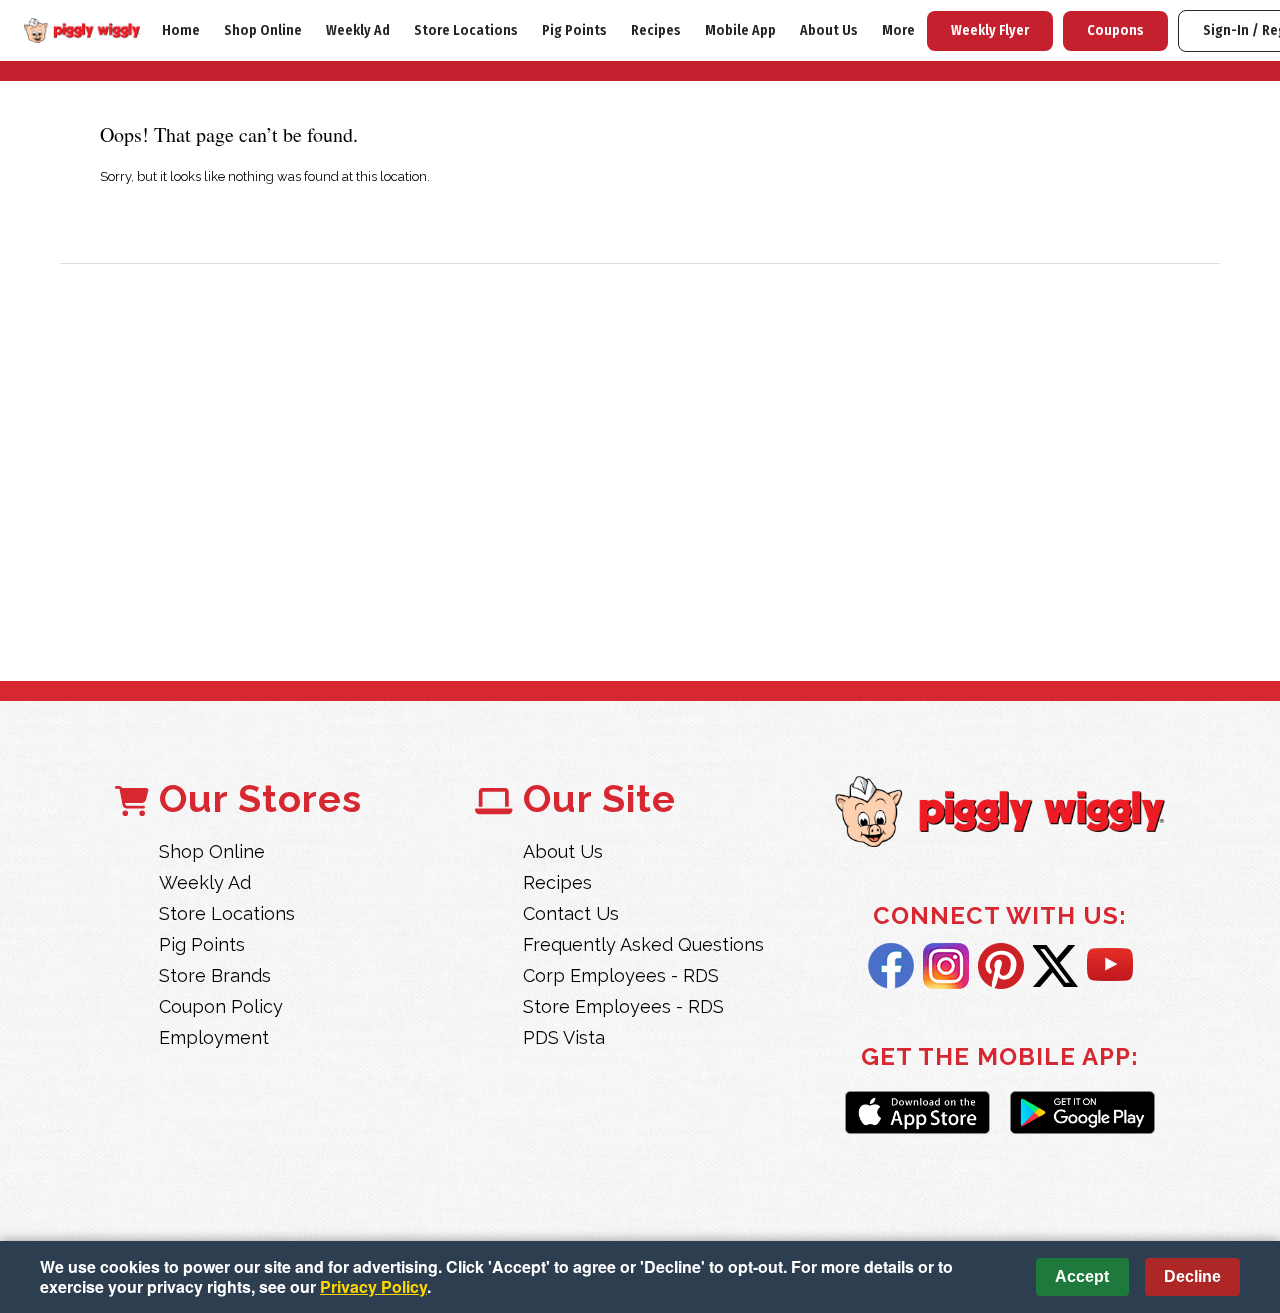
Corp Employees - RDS (621, 975)
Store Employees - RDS (623, 1006)
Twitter (1055, 966)
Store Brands (215, 975)
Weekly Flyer (990, 30)
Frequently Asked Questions (643, 944)
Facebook (891, 966)
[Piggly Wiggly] (1000, 813)
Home (181, 30)
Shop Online (263, 30)
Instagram (946, 966)
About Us (829, 30)
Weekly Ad (358, 30)
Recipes (656, 30)
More (898, 30)
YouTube (1110, 966)
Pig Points (574, 30)
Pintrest (1001, 966)
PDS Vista (564, 1037)
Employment (214, 1037)
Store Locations (466, 30)
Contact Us (571, 913)
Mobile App (740, 30)
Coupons (1115, 30)
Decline (1192, 1276)
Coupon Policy (221, 1006)
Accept (1082, 1276)
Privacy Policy (373, 1286)
